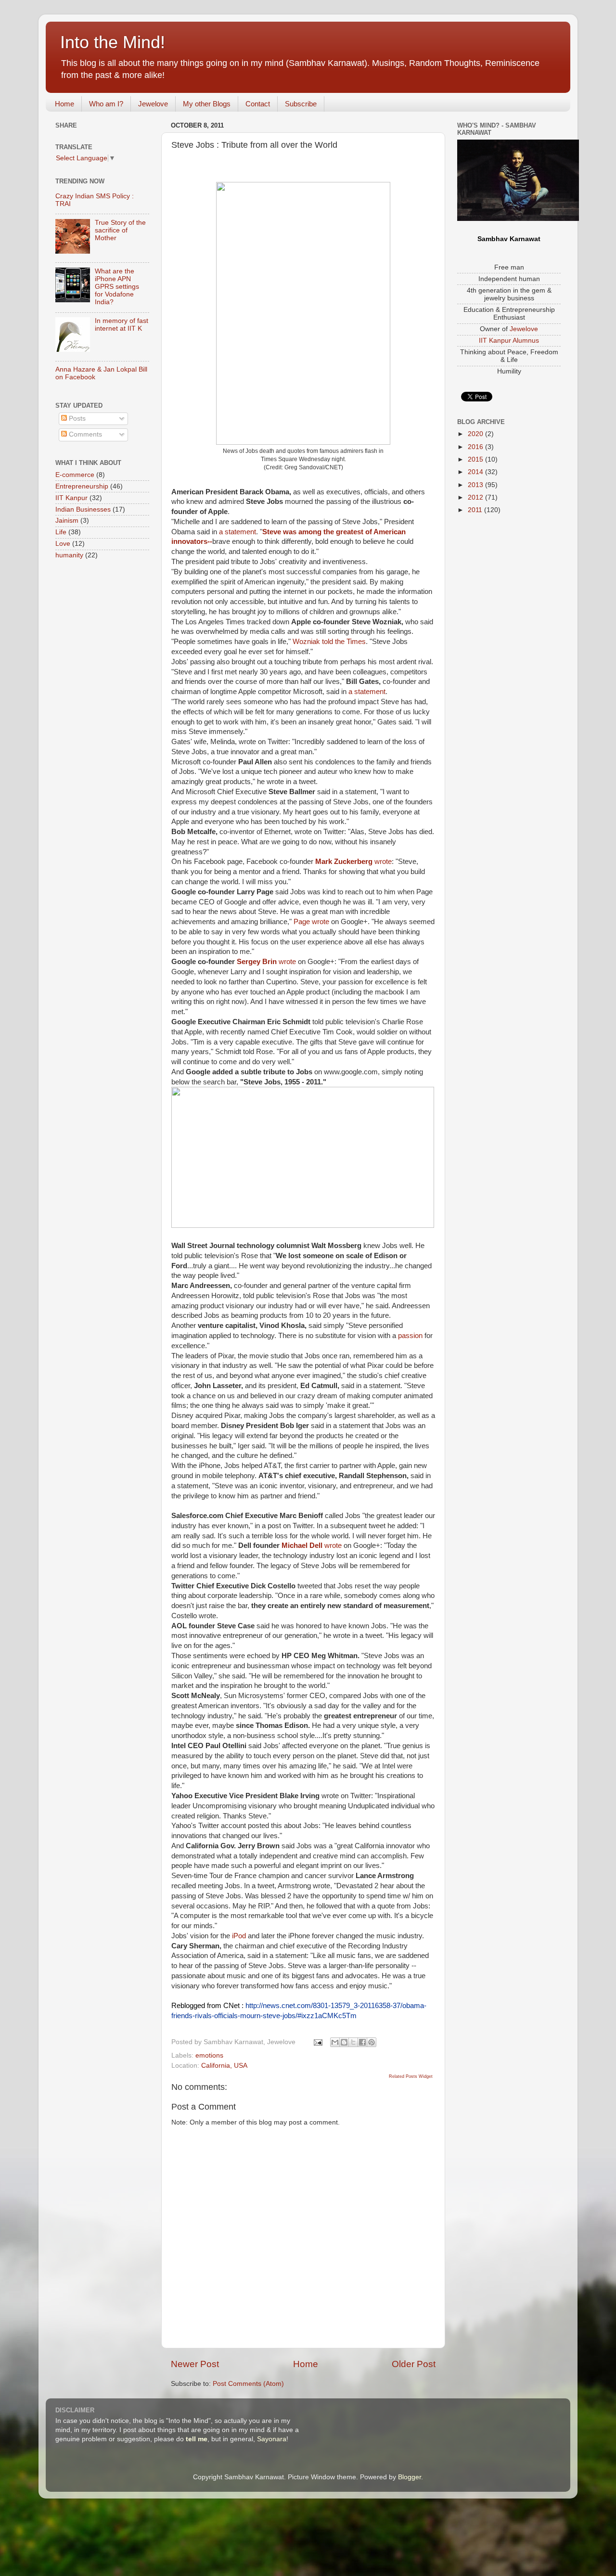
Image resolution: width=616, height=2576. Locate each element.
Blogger (410, 2477)
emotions (209, 2055)
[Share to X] (353, 2042)
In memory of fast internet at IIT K (122, 325)
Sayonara (272, 2439)
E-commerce (75, 475)
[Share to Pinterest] (372, 2042)
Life (61, 532)
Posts (76, 419)
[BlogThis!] (344, 2042)
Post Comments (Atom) (248, 2384)
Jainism (67, 521)
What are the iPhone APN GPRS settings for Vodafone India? (117, 287)
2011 (475, 510)
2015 (475, 459)
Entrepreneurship (82, 486)
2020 (475, 434)
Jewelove (153, 104)
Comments (84, 434)
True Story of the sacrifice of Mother (120, 230)
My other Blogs (207, 104)
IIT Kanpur (71, 498)
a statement (237, 532)
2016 (475, 447)
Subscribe (301, 104)
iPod (239, 1936)
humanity (69, 555)
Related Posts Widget (411, 2076)
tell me (197, 2439)
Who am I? (106, 104)
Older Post (414, 2364)
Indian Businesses (83, 509)
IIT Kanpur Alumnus (509, 341)
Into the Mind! (113, 42)
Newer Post (195, 2364)
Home (64, 104)
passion (410, 1336)
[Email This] (335, 2042)
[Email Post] (317, 2042)
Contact (258, 104)
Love (63, 544)
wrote (353, 862)
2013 (475, 485)
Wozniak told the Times (329, 642)
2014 (475, 472)
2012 (475, 497)
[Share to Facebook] (362, 2042)
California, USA (224, 2066)
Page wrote (311, 922)
